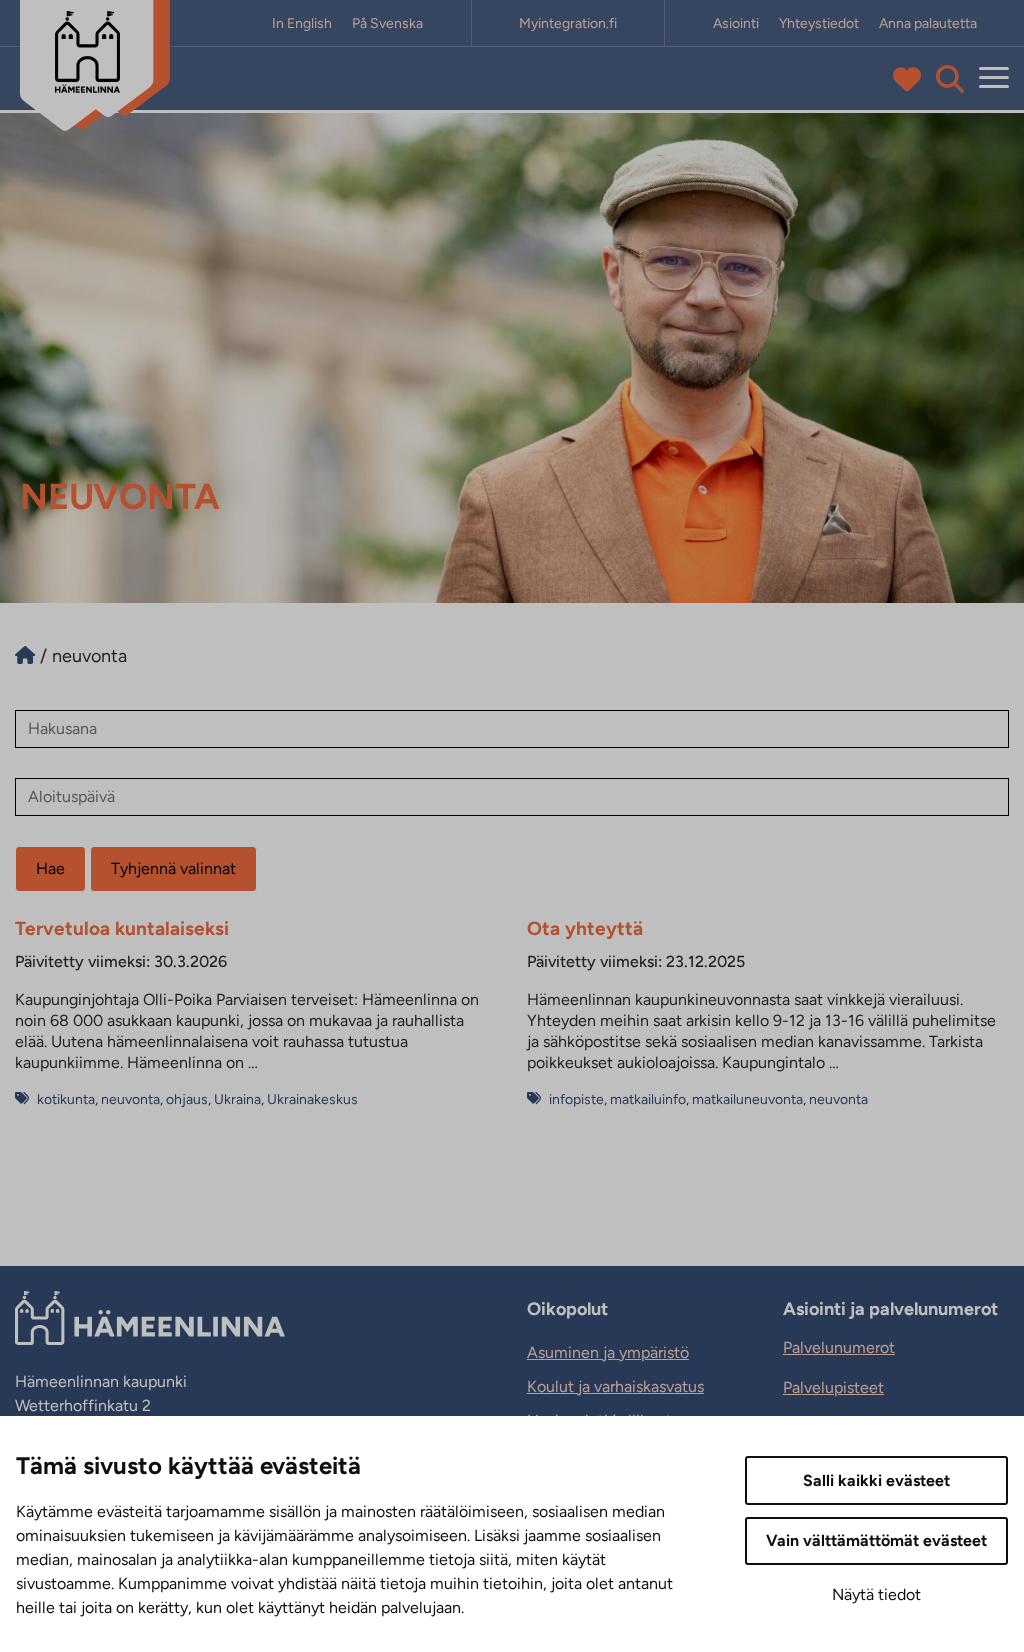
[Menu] (994, 78)
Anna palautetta (928, 23)
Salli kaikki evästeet (876, 1480)
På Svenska (387, 23)
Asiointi (736, 23)
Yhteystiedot (819, 23)
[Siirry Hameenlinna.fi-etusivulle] (25, 656)
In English (302, 23)
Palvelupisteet (833, 1387)
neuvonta (130, 1099)
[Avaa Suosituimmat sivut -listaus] (911, 79)
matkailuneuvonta (747, 1099)
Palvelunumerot (839, 1347)
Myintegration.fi (568, 23)
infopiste (576, 1099)
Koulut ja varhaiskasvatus (615, 1386)
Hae (50, 868)
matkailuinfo (648, 1099)
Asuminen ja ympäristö (608, 1352)
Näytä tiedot (876, 1594)
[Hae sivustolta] (950, 79)
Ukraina (237, 1099)
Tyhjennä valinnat (173, 868)
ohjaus (187, 1099)
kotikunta (66, 1099)
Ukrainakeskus (312, 1099)
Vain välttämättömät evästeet (876, 1540)
